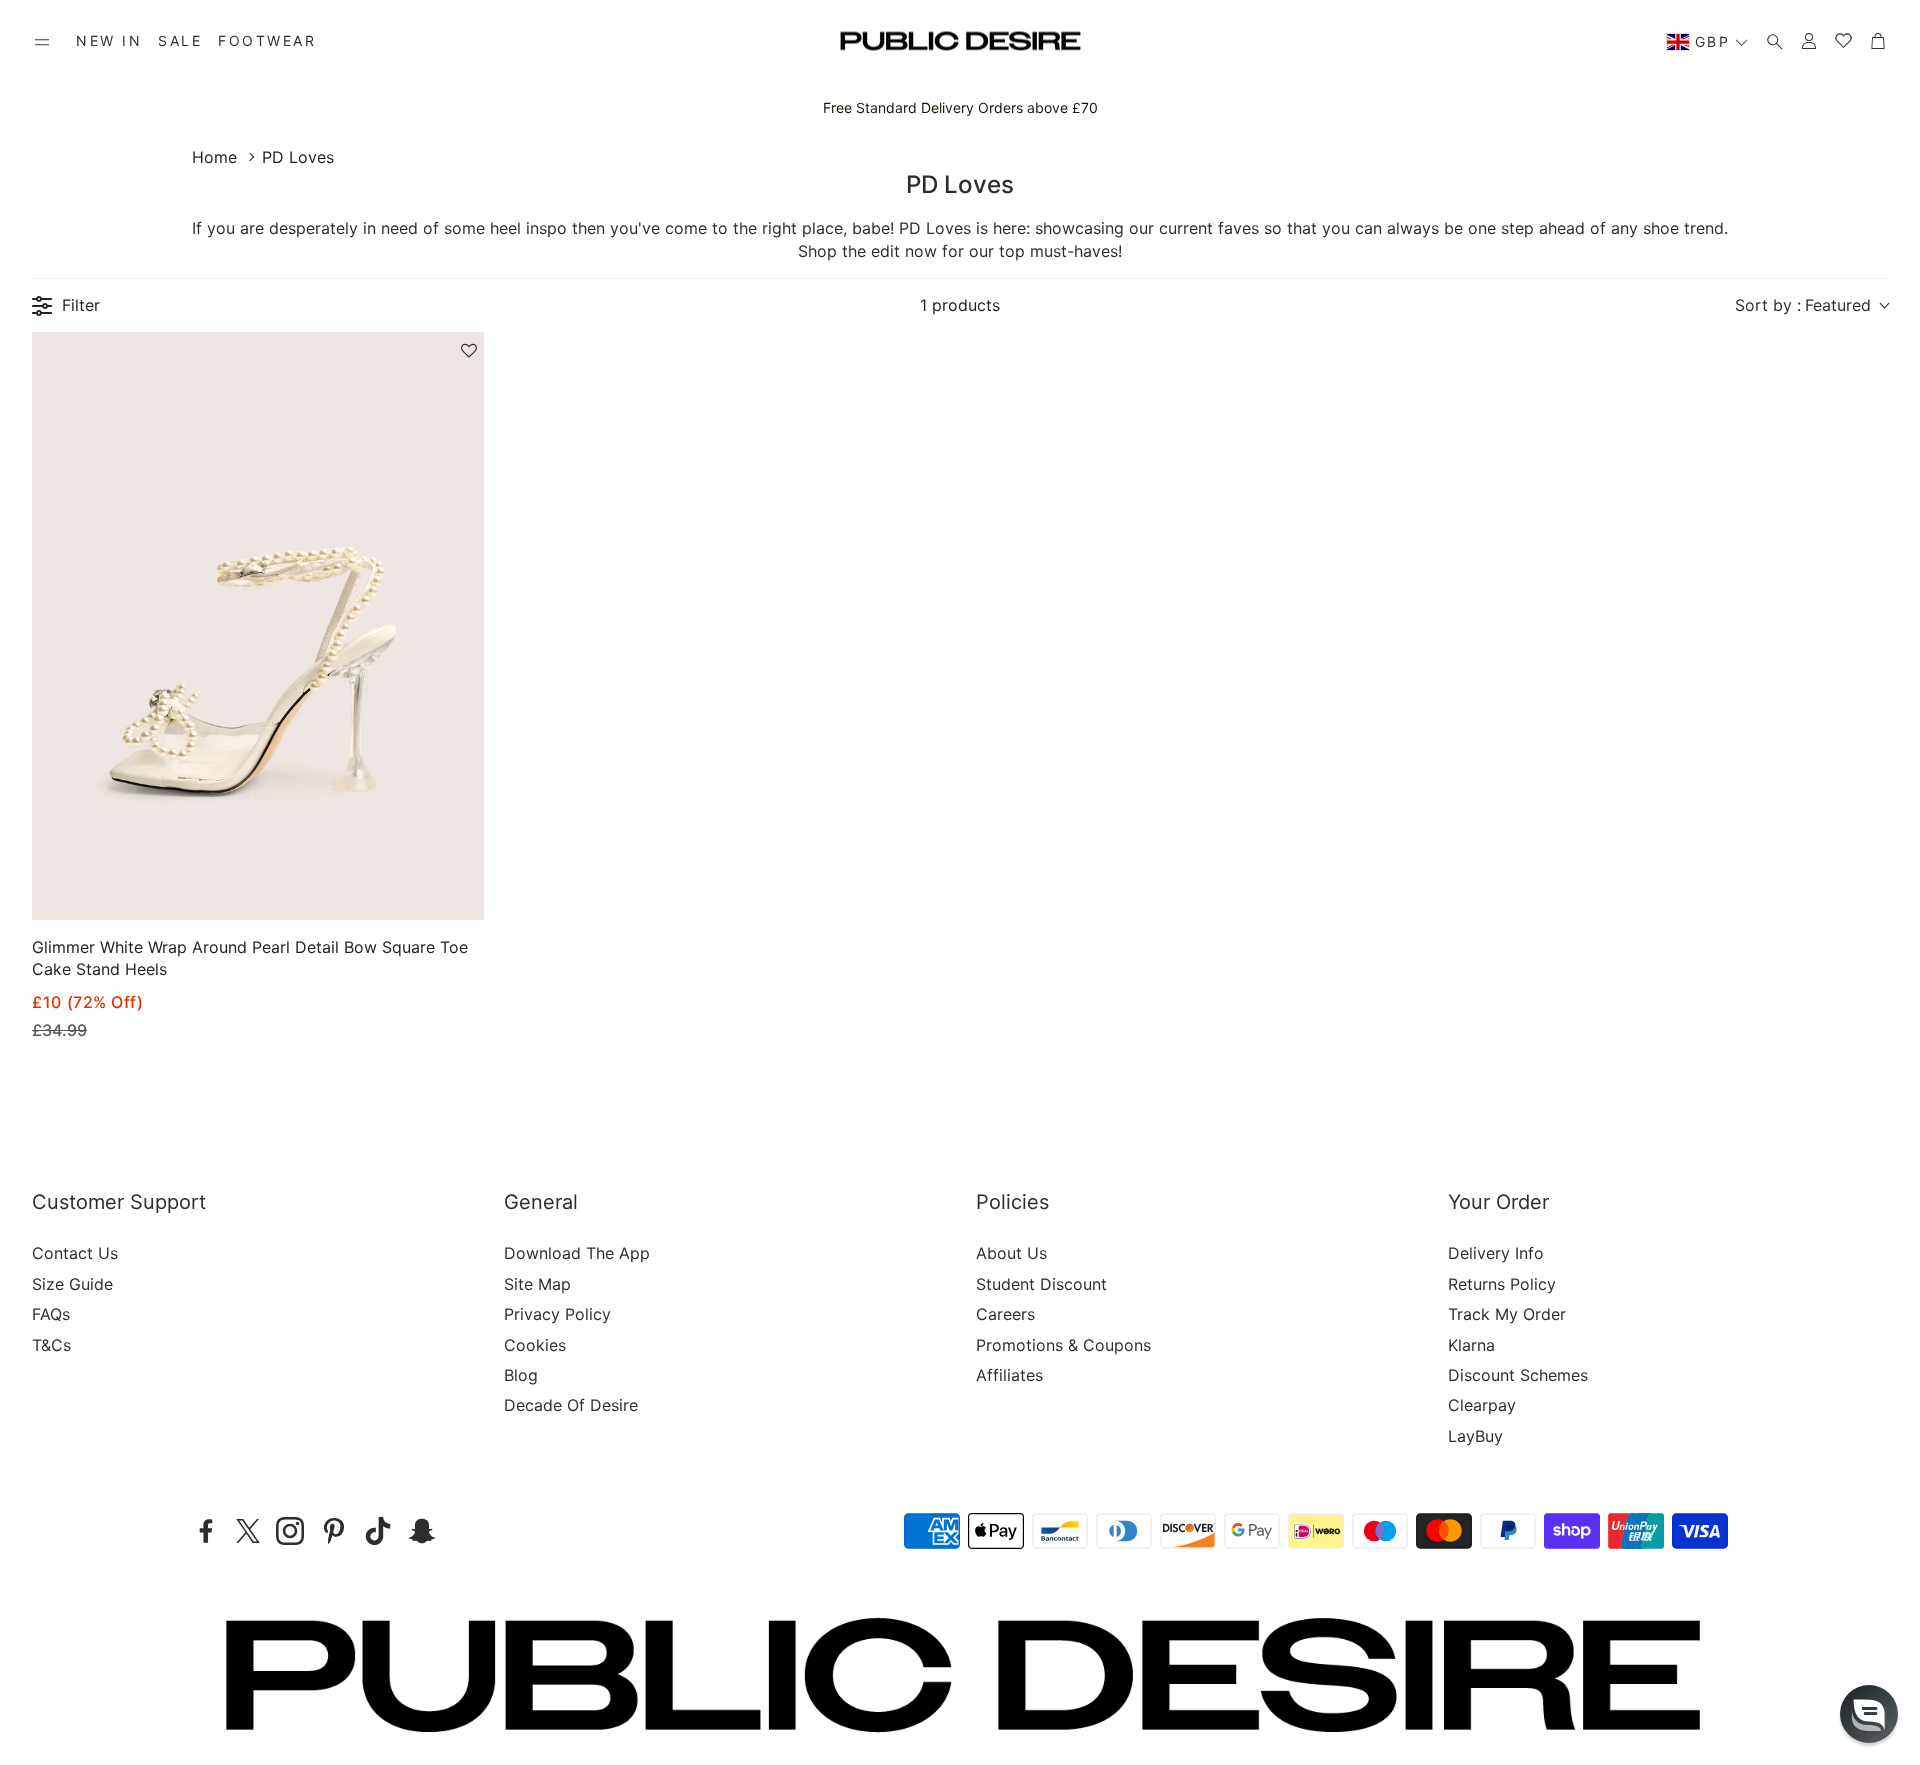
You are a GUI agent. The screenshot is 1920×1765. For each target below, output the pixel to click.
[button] (42, 42)
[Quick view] (443, 888)
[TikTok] (378, 1531)
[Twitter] (248, 1531)
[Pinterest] (334, 1531)
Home (214, 157)
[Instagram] (290, 1531)
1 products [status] (960, 305)
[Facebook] (206, 1531)
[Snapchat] (422, 1531)
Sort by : (1803, 305)
